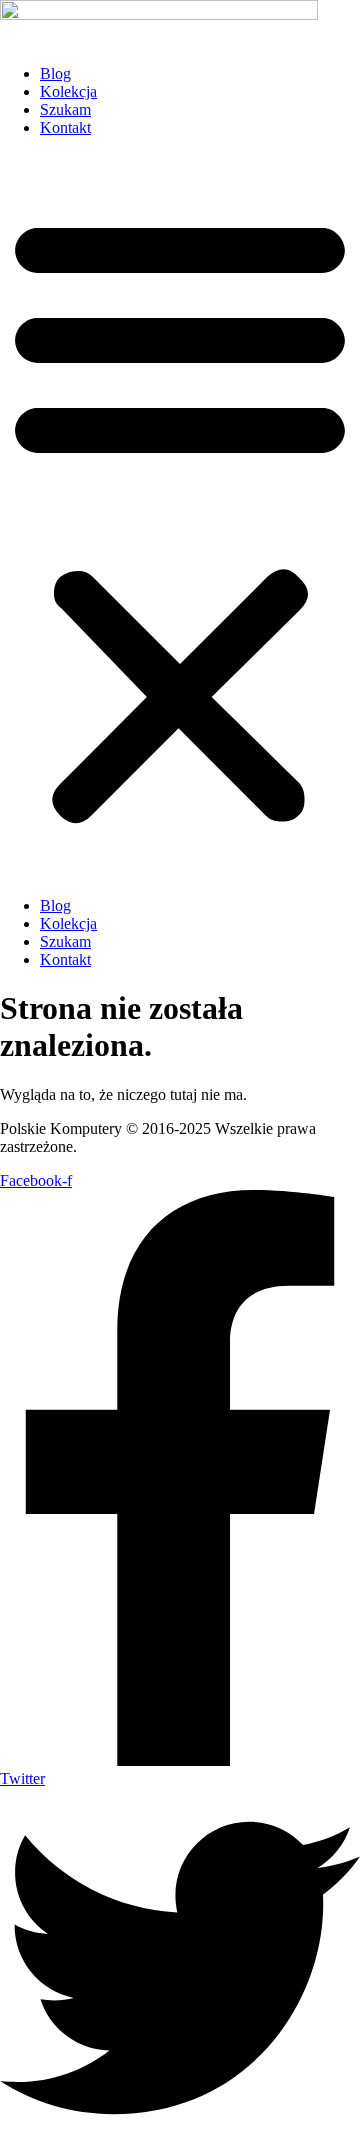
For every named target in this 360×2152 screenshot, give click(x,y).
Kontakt (65, 127)
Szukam (65, 109)
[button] (180, 517)
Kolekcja (68, 91)
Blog (55, 73)
